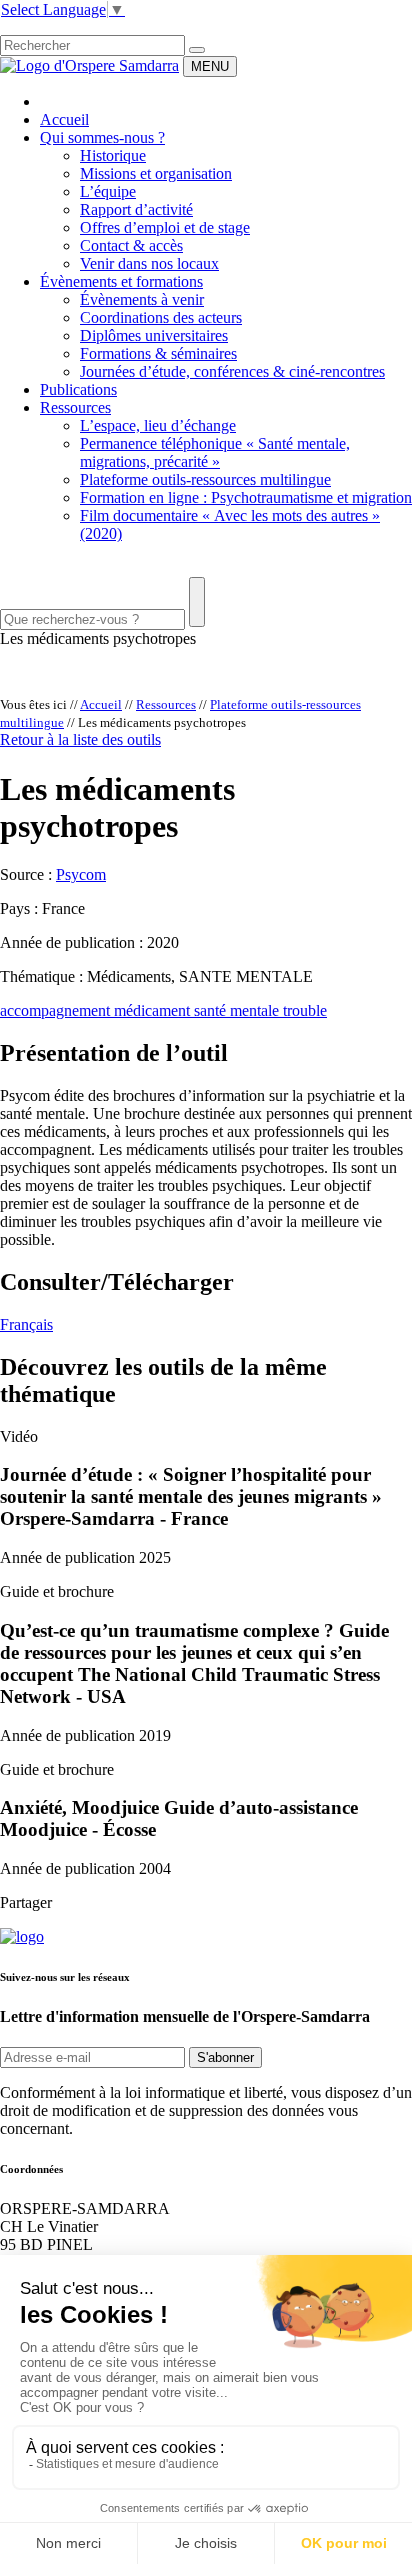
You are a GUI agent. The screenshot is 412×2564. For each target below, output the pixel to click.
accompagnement (57, 1010)
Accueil (64, 119)
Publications (78, 389)
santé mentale (238, 1010)
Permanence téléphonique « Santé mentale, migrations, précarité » (215, 452)
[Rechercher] (197, 50)
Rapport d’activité (136, 209)
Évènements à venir (142, 299)
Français (26, 1324)
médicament (154, 1010)
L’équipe (108, 191)
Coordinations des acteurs (161, 317)
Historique (113, 155)
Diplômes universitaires (154, 335)
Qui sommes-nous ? (102, 137)
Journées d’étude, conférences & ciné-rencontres (232, 371)
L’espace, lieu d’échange (158, 425)
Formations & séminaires (158, 353)
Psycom (81, 874)
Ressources (75, 407)
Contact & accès (131, 245)
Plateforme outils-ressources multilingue (205, 479)
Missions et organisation (156, 173)
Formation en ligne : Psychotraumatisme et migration (246, 497)
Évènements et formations (121, 281)
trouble (305, 1010)
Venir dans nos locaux (149, 263)
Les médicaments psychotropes (98, 638)
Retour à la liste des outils (80, 739)
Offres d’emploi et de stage (165, 227)
